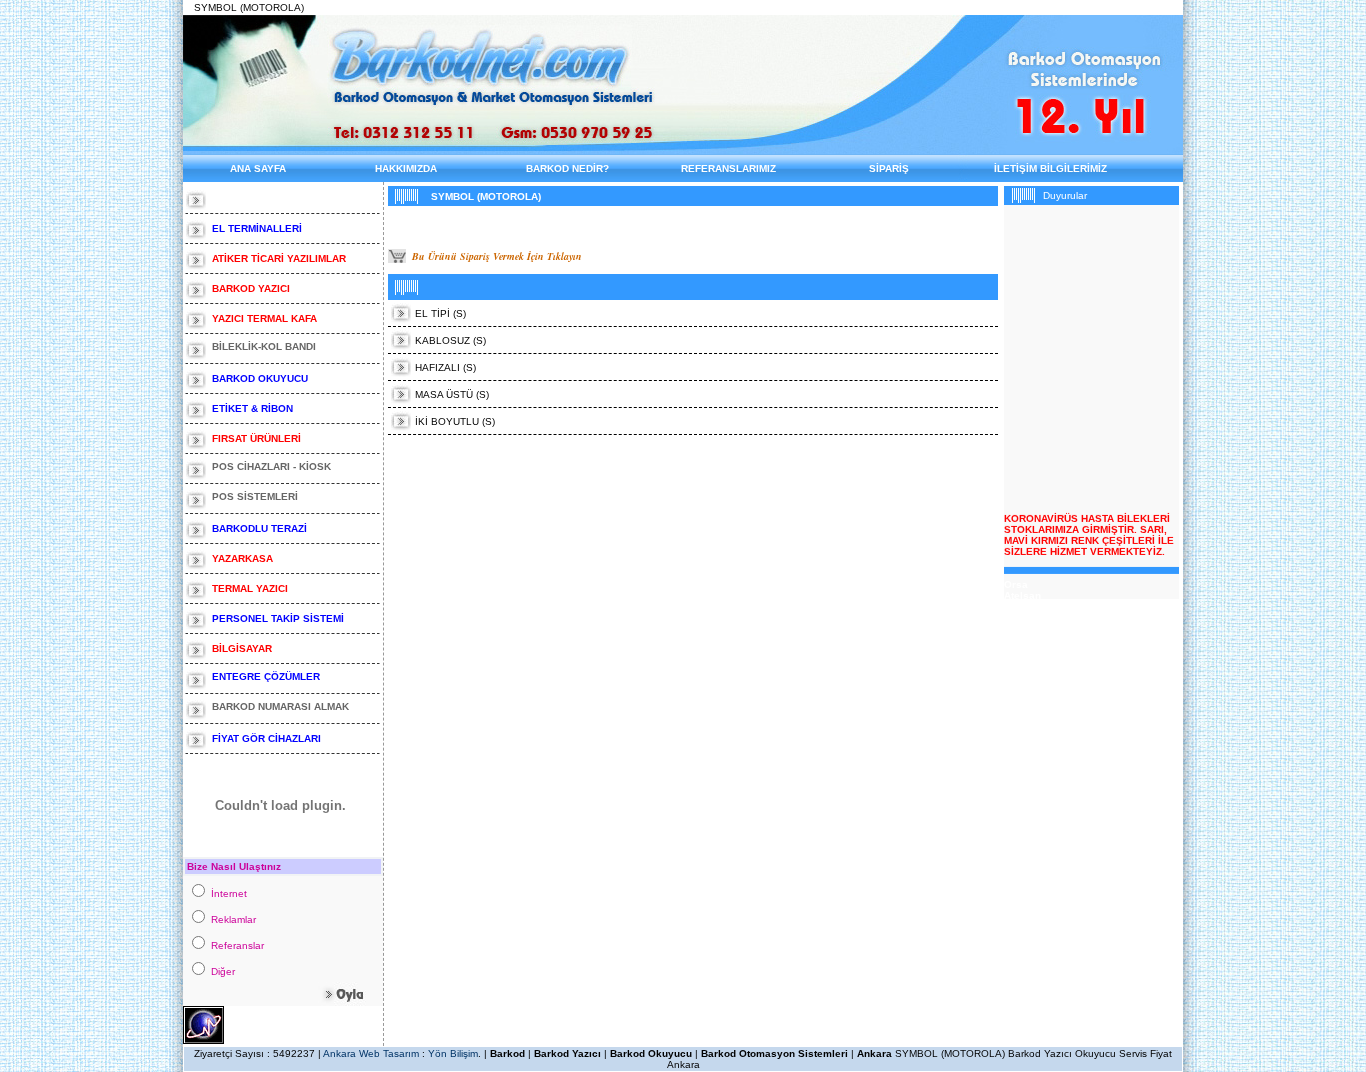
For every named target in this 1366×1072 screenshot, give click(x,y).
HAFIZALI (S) (445, 367)
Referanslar (239, 945)
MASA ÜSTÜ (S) (452, 394)
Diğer (224, 971)
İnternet (230, 893)
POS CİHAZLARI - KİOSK (273, 466)
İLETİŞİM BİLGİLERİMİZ (1050, 168)
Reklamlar (235, 919)
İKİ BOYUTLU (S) (455, 421)
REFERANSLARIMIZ (728, 168)
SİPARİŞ (889, 168)
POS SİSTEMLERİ (256, 496)
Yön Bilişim (453, 1053)
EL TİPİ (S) (440, 313)
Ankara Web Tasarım (371, 1053)
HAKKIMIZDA (406, 168)
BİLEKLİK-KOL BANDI (264, 346)
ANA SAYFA (258, 168)
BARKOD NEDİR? (567, 168)
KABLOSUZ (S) (450, 340)
